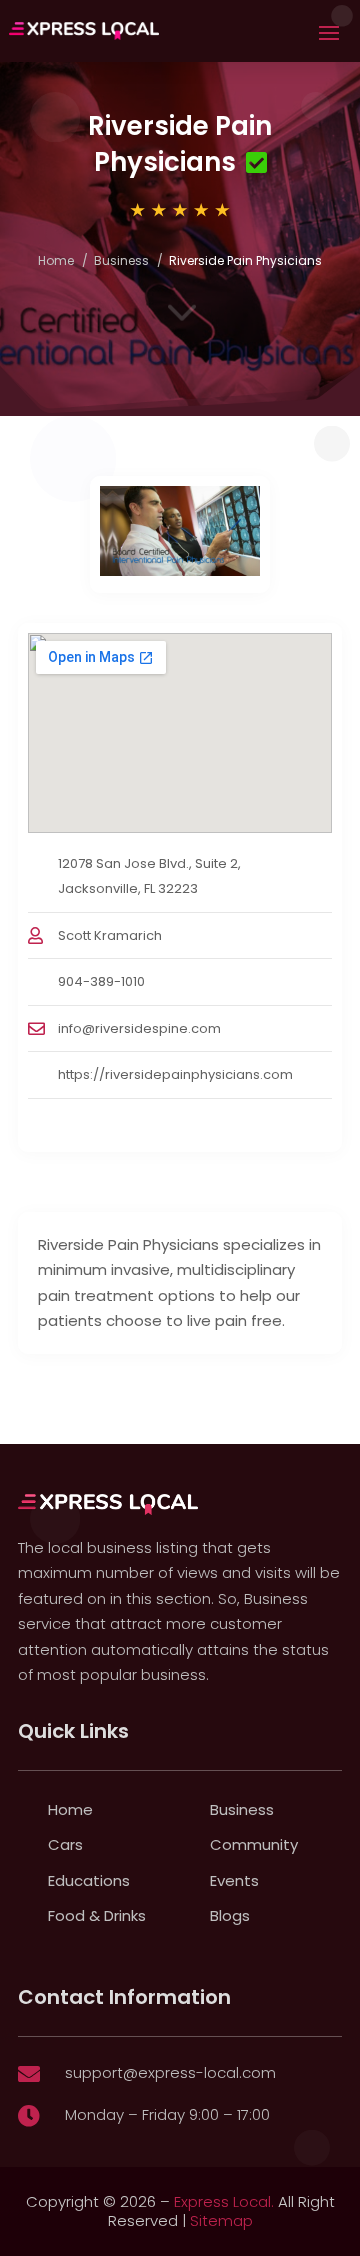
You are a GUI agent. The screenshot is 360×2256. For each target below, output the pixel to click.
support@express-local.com (170, 2072)
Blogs (230, 1915)
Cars (65, 1844)
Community (254, 1844)
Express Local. (224, 2201)
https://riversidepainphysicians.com (175, 1074)
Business (121, 260)
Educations (89, 1880)
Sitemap (221, 2220)
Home (56, 260)
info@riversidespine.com (139, 1028)
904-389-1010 (101, 981)
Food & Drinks (97, 1915)
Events (234, 1880)
